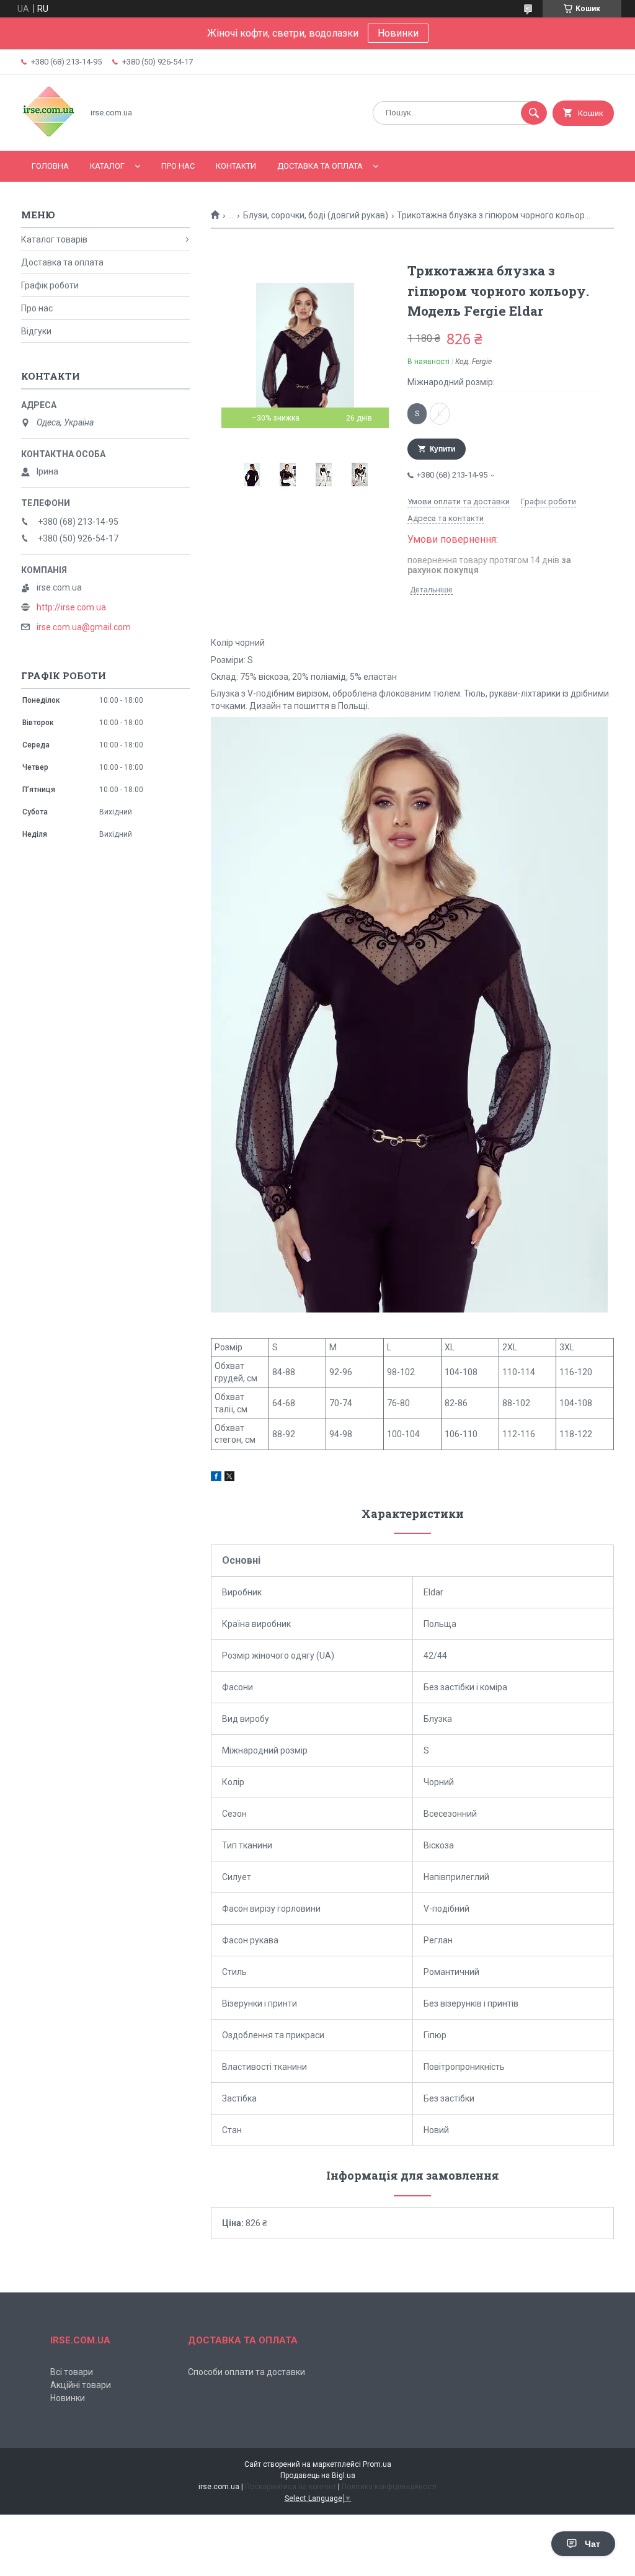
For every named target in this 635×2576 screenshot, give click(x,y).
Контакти (236, 166)
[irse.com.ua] (49, 135)
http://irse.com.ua (71, 607)
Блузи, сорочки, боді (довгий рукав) (316, 215)
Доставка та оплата (320, 166)
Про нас (178, 166)
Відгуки (36, 331)
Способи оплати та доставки (246, 2372)
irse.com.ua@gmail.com (84, 627)
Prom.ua (377, 2464)
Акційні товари (81, 2385)
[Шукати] (534, 113)
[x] (229, 1478)
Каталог (107, 166)
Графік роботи (50, 285)
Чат (593, 2544)
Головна (50, 166)
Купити (442, 449)
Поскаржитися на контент (291, 2487)
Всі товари (72, 2372)
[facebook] (216, 1478)
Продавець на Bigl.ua (318, 2476)
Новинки (398, 33)
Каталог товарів (54, 239)
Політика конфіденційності (389, 2487)
